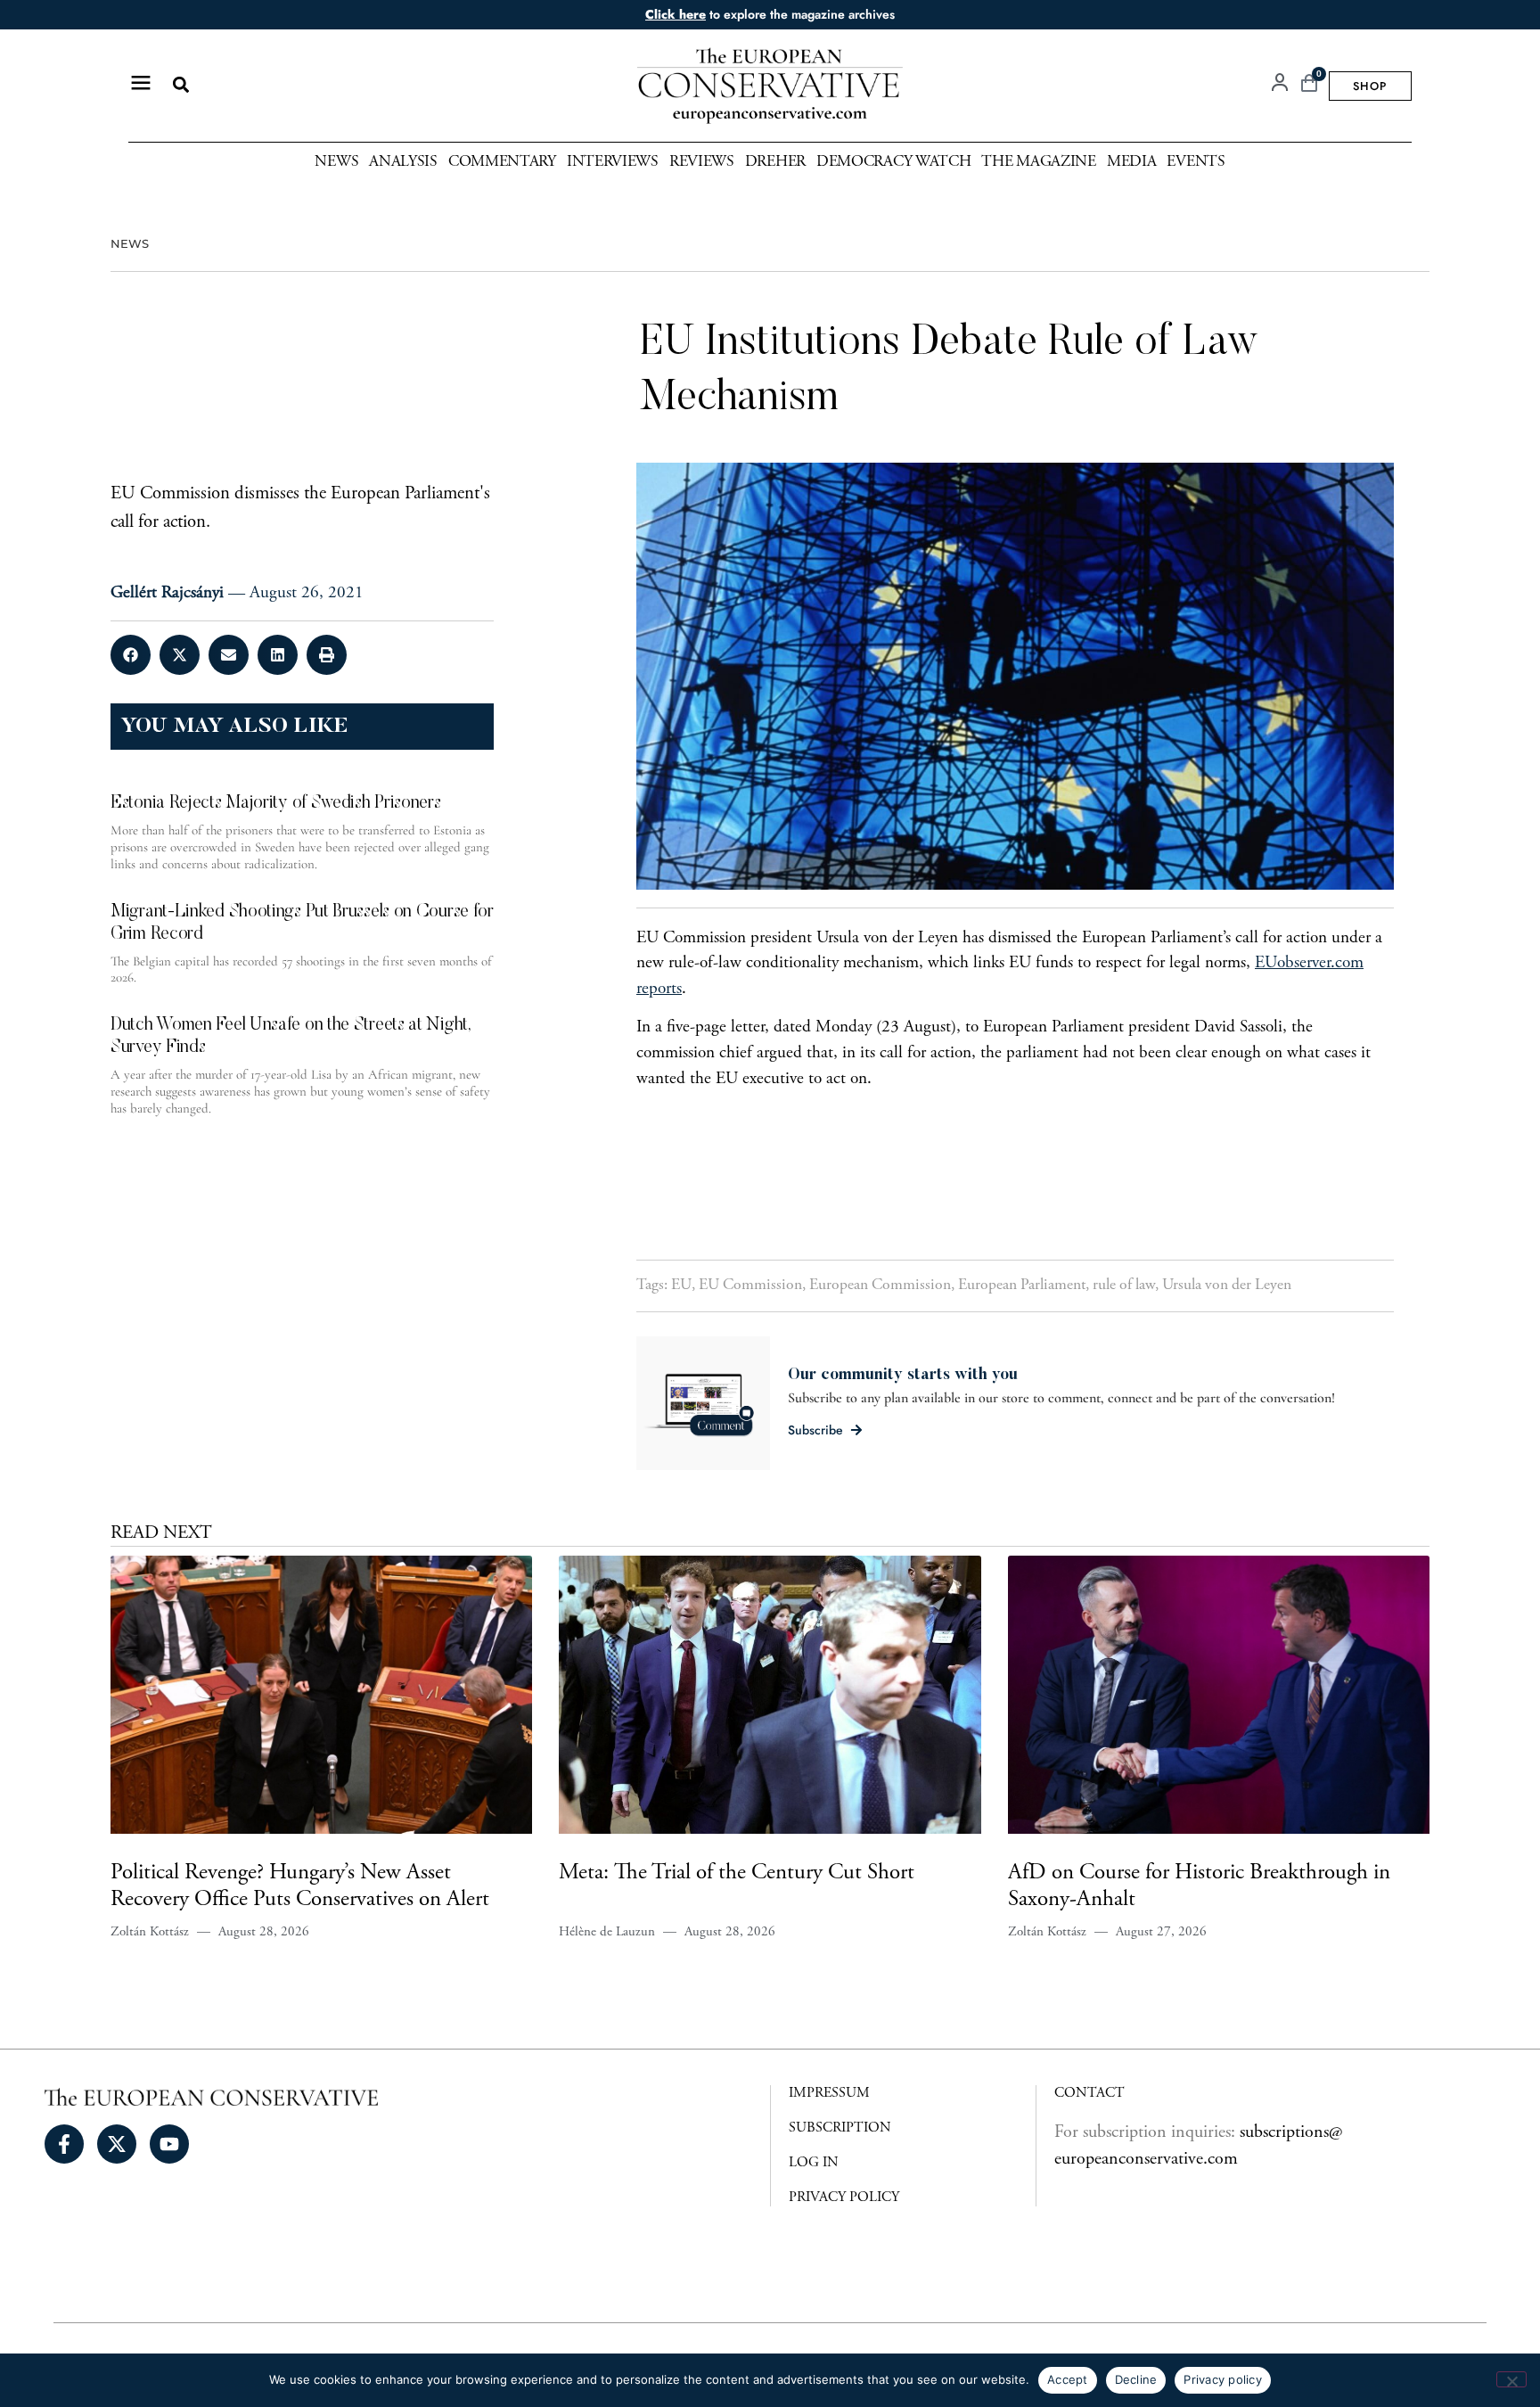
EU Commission (750, 1286)
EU (681, 1286)
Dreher (775, 162)
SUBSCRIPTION (840, 2128)
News (336, 162)
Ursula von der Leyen (1227, 1286)
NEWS (130, 244)
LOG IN (814, 2163)
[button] (180, 85)
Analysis (403, 162)
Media (1132, 162)
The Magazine (1038, 162)
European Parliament (1022, 1286)
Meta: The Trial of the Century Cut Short (737, 1873)
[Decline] (1511, 2379)
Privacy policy (1223, 2379)
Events (1196, 162)
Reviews (702, 162)
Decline (1136, 2379)
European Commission (880, 1286)
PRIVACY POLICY (844, 2198)
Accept (1068, 2379)
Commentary (502, 162)
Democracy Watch (894, 162)
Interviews (613, 162)
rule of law (1124, 1286)
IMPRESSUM (829, 2093)
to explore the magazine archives (770, 14)
